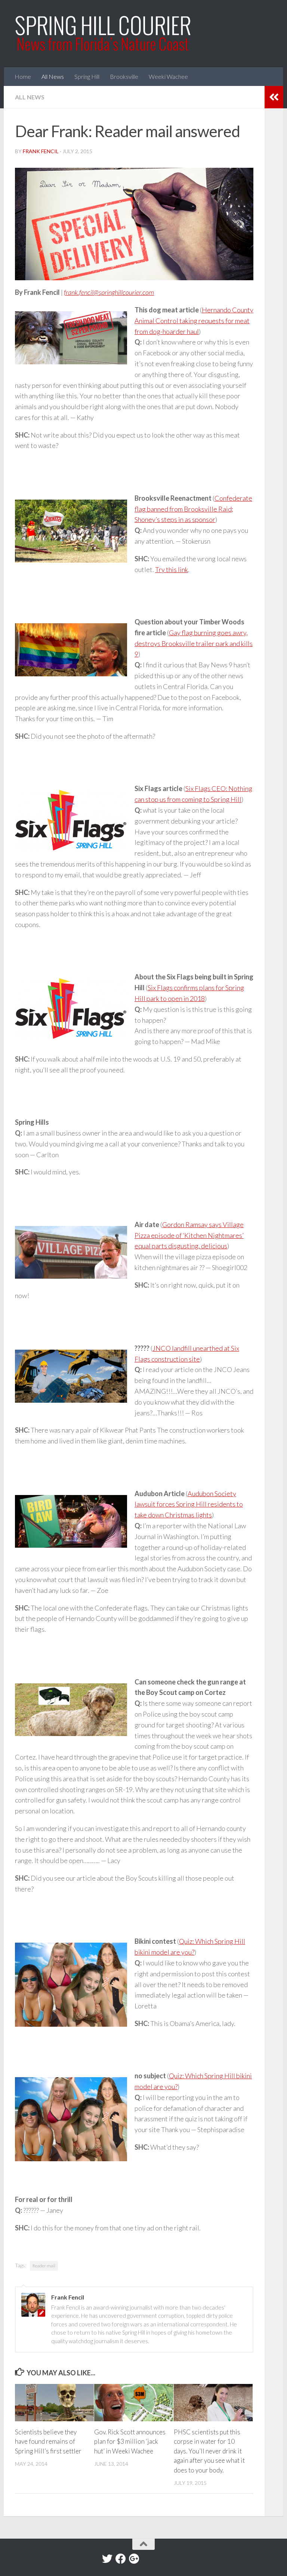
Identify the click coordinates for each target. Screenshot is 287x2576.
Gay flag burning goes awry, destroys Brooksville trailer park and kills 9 (194, 643)
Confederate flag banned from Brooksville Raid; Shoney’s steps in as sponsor (193, 509)
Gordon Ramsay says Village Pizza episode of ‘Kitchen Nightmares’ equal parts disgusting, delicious (189, 1235)
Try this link (172, 569)
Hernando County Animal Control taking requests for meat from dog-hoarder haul (194, 321)
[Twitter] (107, 2559)
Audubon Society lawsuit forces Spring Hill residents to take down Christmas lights (189, 1504)
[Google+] (134, 2559)
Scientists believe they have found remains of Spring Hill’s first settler (48, 2441)
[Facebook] (121, 2559)
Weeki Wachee (168, 76)
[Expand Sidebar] (274, 97)
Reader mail (44, 2266)
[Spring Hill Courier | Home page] (104, 34)
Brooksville (124, 76)
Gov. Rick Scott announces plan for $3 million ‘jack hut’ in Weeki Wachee (130, 2441)
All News (53, 76)
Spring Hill (87, 76)
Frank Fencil (41, 151)
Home (23, 76)
